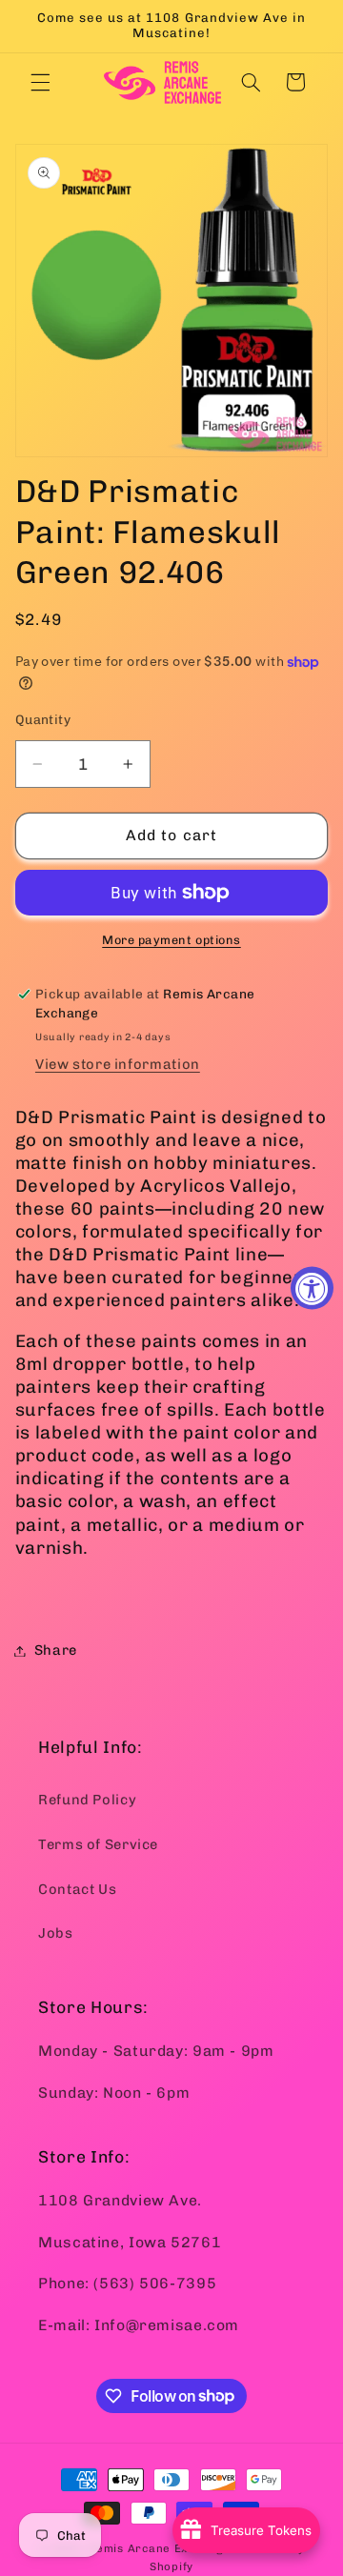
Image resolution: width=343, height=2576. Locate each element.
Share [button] (56, 1650)
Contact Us (77, 1889)
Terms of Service (98, 1844)
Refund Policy (87, 1800)
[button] (40, 82)
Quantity (43, 719)
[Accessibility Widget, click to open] (312, 1288)
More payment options (171, 940)
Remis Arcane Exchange (159, 2548)
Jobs (56, 1933)
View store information (118, 1064)
